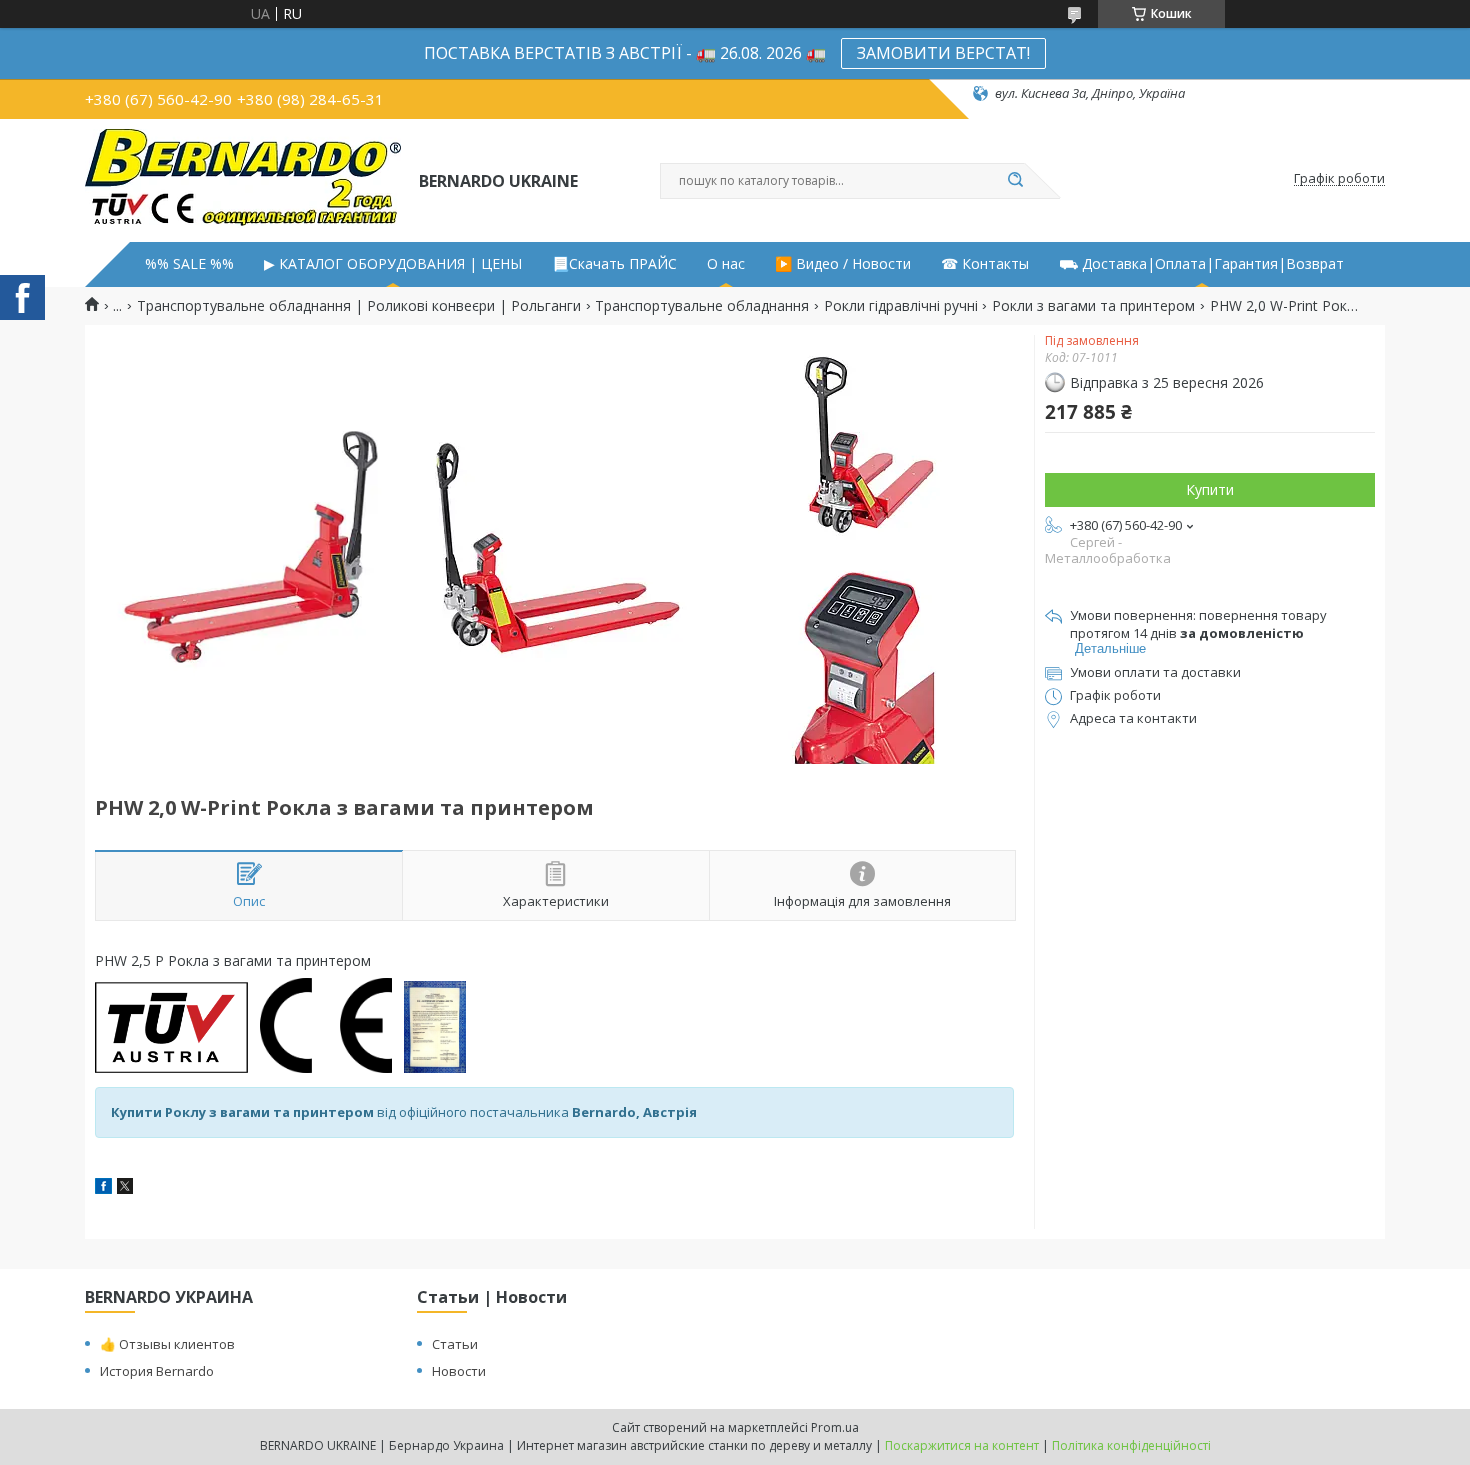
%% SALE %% (189, 264)
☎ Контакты (985, 264)
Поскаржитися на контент (962, 1445)
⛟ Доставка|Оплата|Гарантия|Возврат (1201, 264)
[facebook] (103, 1188)
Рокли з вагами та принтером (1093, 306)
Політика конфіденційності (1131, 1445)
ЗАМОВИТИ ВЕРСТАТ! (943, 53)
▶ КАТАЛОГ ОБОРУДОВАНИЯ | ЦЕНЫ (393, 264)
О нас (726, 264)
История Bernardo (157, 1371)
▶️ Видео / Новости (843, 264)
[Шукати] (1015, 181)
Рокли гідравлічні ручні (901, 306)
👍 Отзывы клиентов (167, 1344)
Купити (1210, 489)
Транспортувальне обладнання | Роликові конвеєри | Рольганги (359, 306)
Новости (459, 1371)
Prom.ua (835, 1427)
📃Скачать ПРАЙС (614, 264)
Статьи (455, 1344)
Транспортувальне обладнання (702, 306)
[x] (125, 1188)
